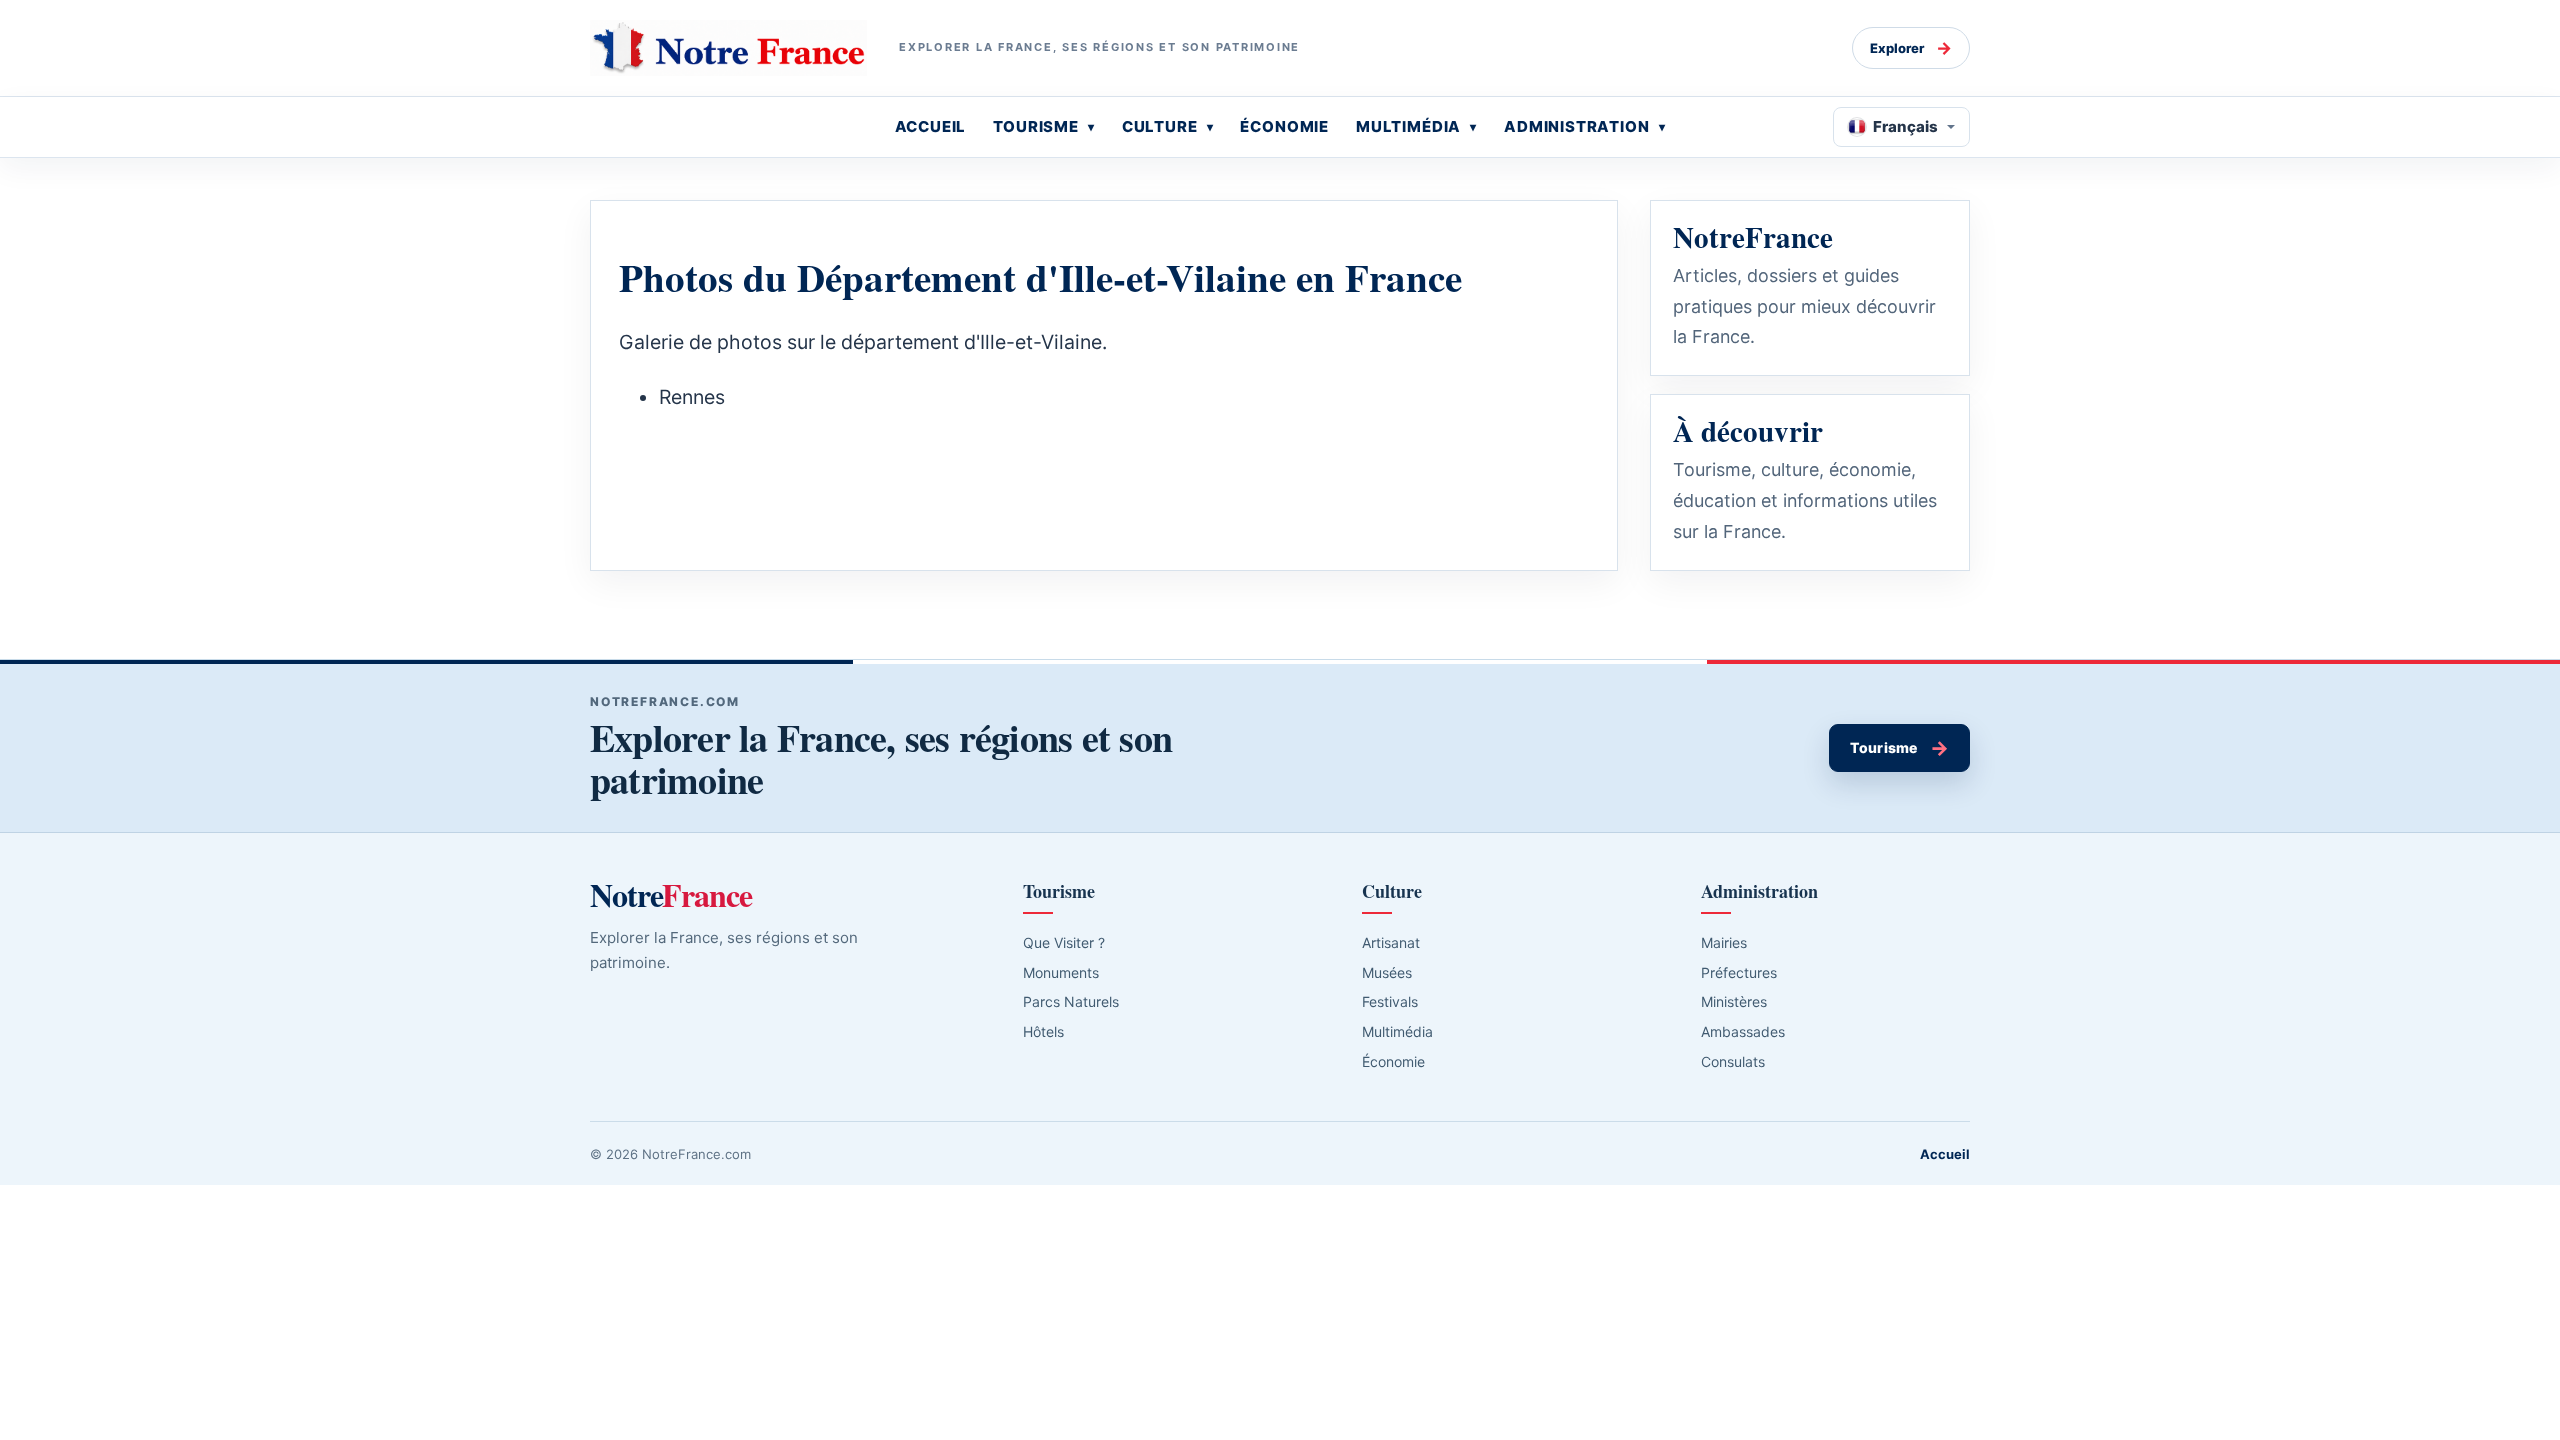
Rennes (692, 397)
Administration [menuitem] (1577, 126)
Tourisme (1899, 748)
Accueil (1945, 1154)
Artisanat (1391, 942)
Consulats (1733, 1061)
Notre (671, 895)
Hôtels (1043, 1031)
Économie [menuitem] (1284, 126)
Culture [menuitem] (1160, 126)
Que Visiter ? (1064, 942)
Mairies (1724, 942)
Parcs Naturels (1071, 1001)
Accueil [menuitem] (931, 126)
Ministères (1734, 1001)
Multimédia (1397, 1031)
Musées (1387, 972)
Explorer (1911, 48)
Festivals (1390, 1001)
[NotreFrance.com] (728, 48)
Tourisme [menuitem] (1036, 126)
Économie (1393, 1061)
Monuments (1061, 972)
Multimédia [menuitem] (1408, 126)
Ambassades (1743, 1031)
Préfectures (1739, 972)
